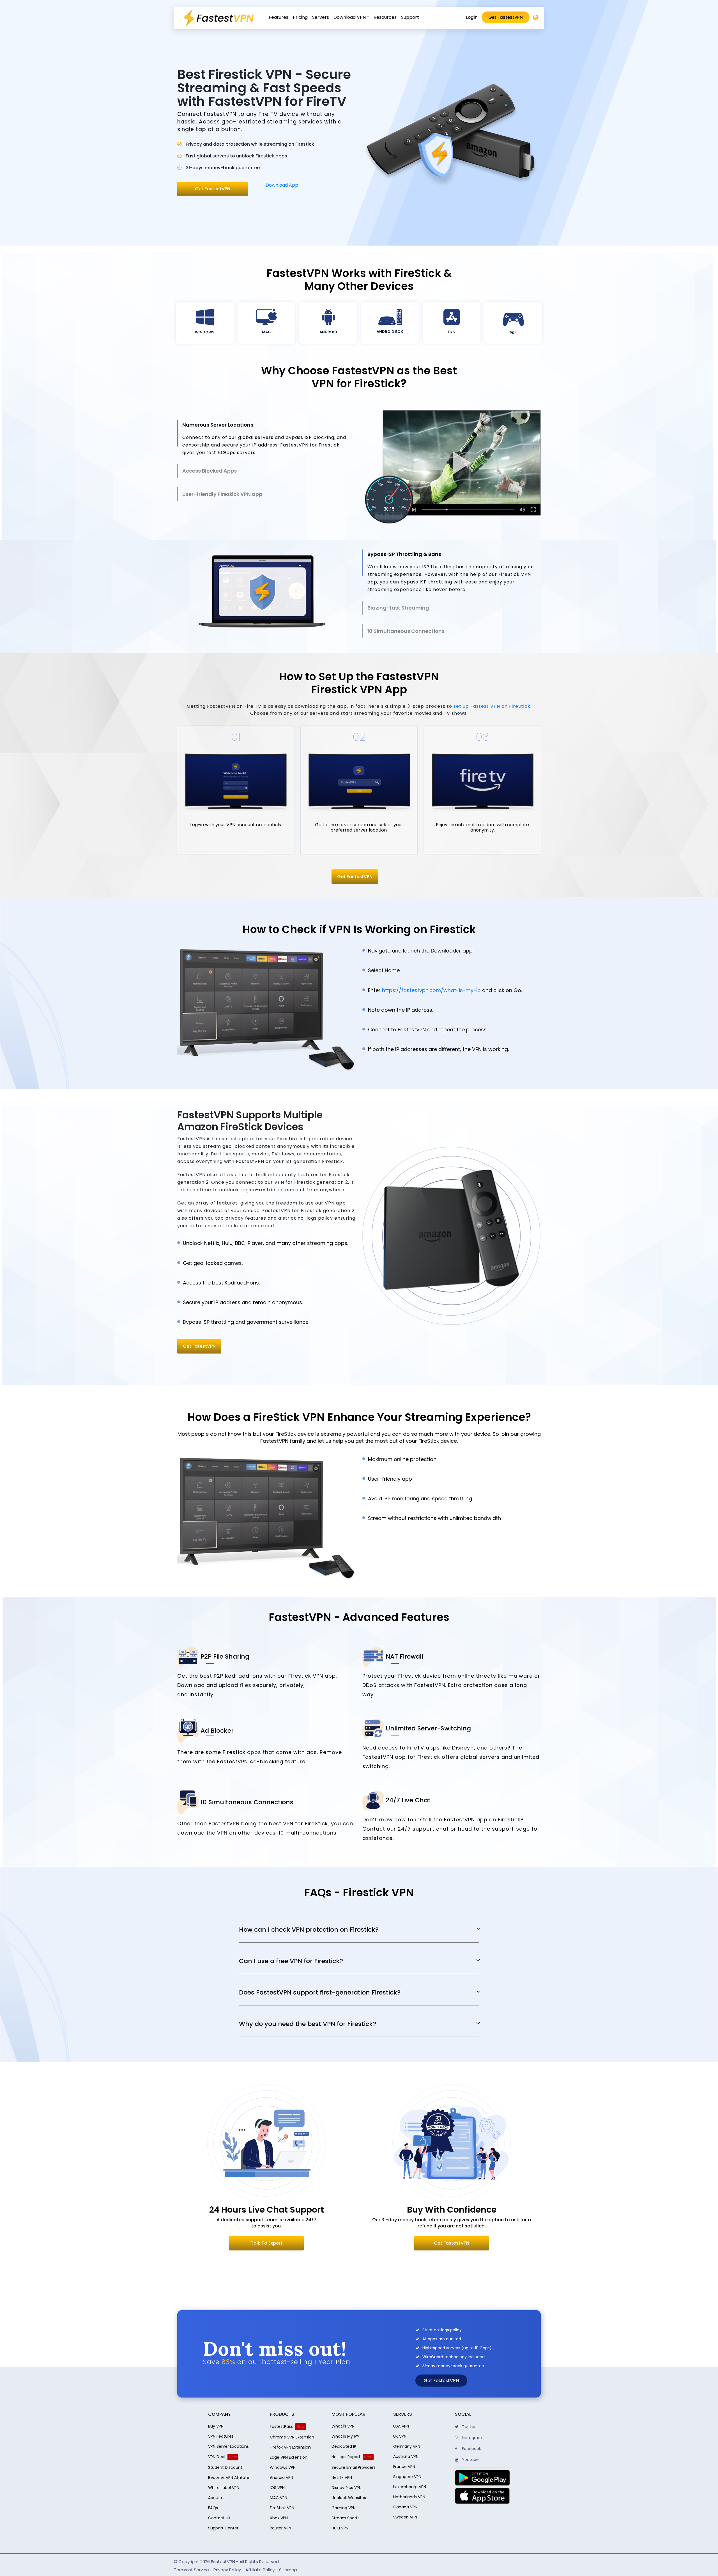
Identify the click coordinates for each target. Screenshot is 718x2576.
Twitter (468, 2427)
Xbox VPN (279, 2518)
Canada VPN (405, 2507)
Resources (385, 17)
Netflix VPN (342, 2477)
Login (472, 17)
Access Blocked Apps (210, 471)
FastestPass (281, 2426)
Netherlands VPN (409, 2497)
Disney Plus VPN (347, 2488)
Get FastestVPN (506, 17)
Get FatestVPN (199, 1346)
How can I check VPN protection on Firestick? (309, 1930)
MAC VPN (279, 2498)
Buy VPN (216, 2426)
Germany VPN (407, 2446)
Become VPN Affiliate (229, 2477)
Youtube (470, 2460)
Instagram (471, 2438)
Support (410, 17)
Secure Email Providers (354, 2467)
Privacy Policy (227, 2570)
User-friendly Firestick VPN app (222, 494)
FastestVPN (223, 2562)
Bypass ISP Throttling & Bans (404, 554)
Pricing (300, 17)
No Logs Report (346, 2457)
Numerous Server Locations (218, 425)
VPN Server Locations (228, 2446)
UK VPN (400, 2436)
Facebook (471, 2449)
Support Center (223, 2528)
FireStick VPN (282, 2508)
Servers (321, 17)
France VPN (404, 2467)
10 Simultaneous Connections (406, 631)
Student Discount (225, 2467)
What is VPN (343, 2426)
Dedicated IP (344, 2446)
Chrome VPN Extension (292, 2437)
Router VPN (280, 2528)
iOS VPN (277, 2488)
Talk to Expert (267, 2243)
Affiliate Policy (260, 2570)
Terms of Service (191, 2570)
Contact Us (219, 2518)
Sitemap (288, 2570)
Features (279, 17)
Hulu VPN (340, 2528)
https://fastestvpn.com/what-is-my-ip (431, 990)
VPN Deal (217, 2457)
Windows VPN (283, 2467)
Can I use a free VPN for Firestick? (291, 1961)
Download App (282, 185)
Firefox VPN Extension (290, 2447)
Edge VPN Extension (289, 2457)
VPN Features (221, 2436)
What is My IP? (345, 2436)
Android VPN (281, 2477)
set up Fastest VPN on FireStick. (493, 706)
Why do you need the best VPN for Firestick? (308, 2024)
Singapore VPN (407, 2477)
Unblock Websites (349, 2498)
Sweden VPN (405, 2517)
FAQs (213, 2508)
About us (217, 2498)
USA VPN (401, 2426)
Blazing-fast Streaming (398, 608)
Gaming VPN (344, 2508)
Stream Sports (346, 2518)
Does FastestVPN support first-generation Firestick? (320, 1993)
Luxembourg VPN (410, 2487)
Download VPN (350, 17)
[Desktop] (536, 18)
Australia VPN (406, 2456)
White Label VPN (224, 2488)
